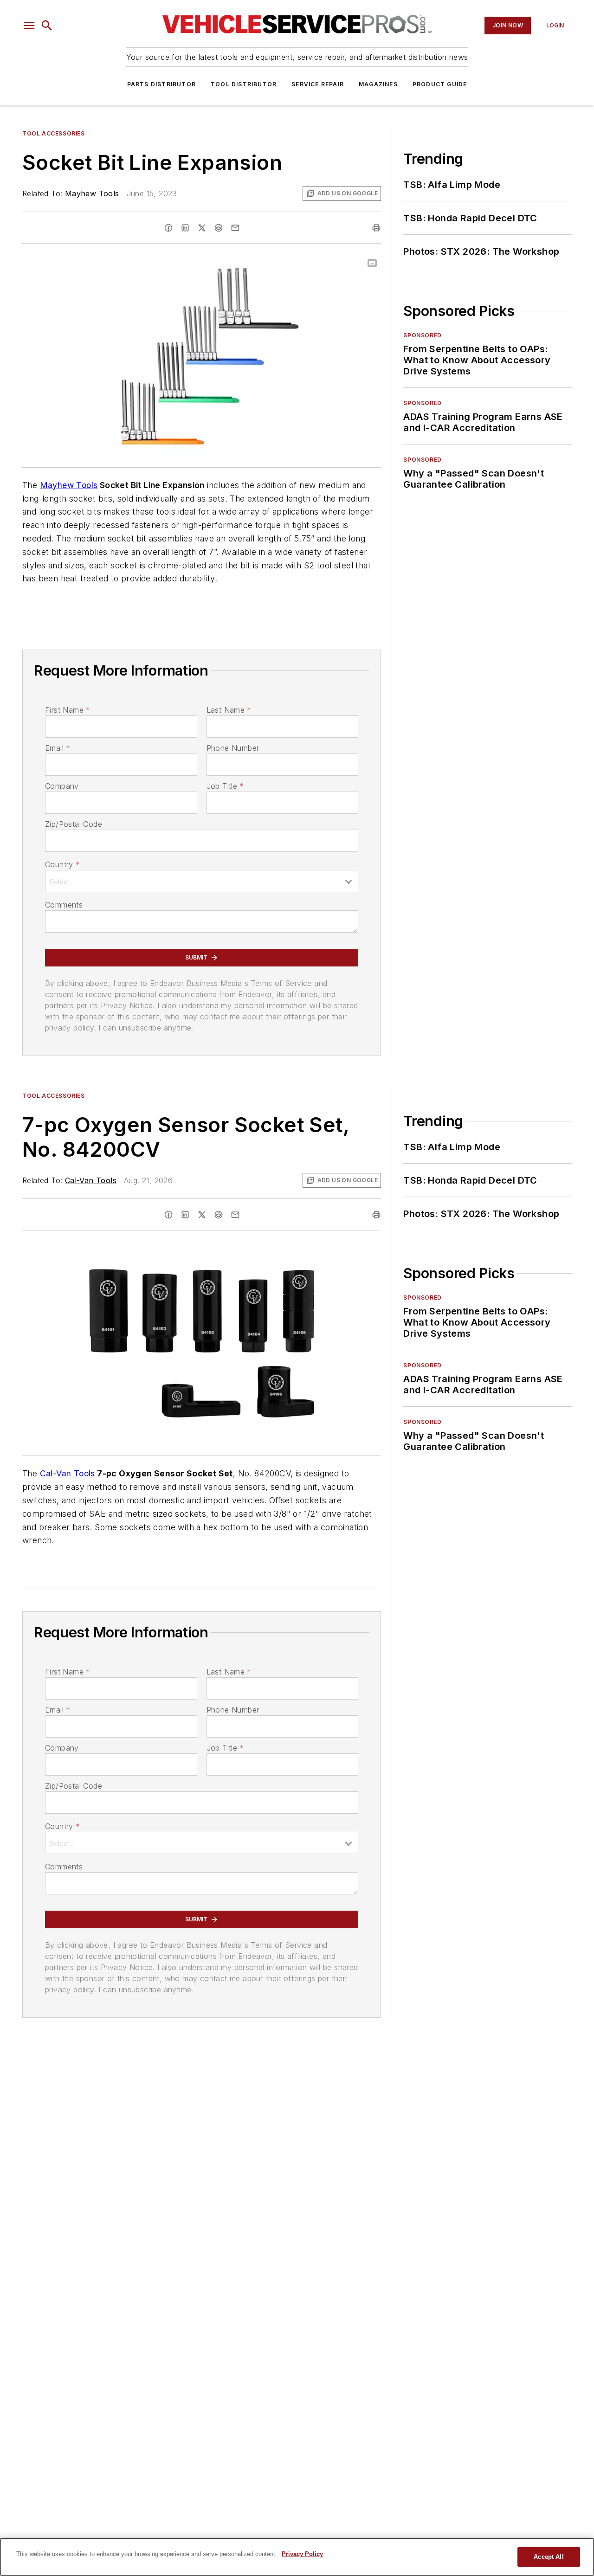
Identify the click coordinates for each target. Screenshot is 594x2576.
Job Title (225, 786)
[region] (297, 2557)
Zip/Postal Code (74, 824)
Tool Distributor (244, 84)
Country (62, 864)
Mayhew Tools (92, 193)
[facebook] (168, 228)
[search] (47, 26)
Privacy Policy (302, 2554)
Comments (64, 905)
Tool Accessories (54, 133)
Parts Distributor (161, 84)
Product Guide (440, 84)
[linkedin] (185, 228)
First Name (68, 710)
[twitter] (202, 228)
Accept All (549, 2557)
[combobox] (202, 881)
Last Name (229, 710)
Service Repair (318, 84)
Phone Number (233, 748)
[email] (235, 228)
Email (58, 748)
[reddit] (219, 228)
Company (62, 786)
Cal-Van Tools (91, 1180)
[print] (376, 228)
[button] (29, 26)
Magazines (378, 84)
